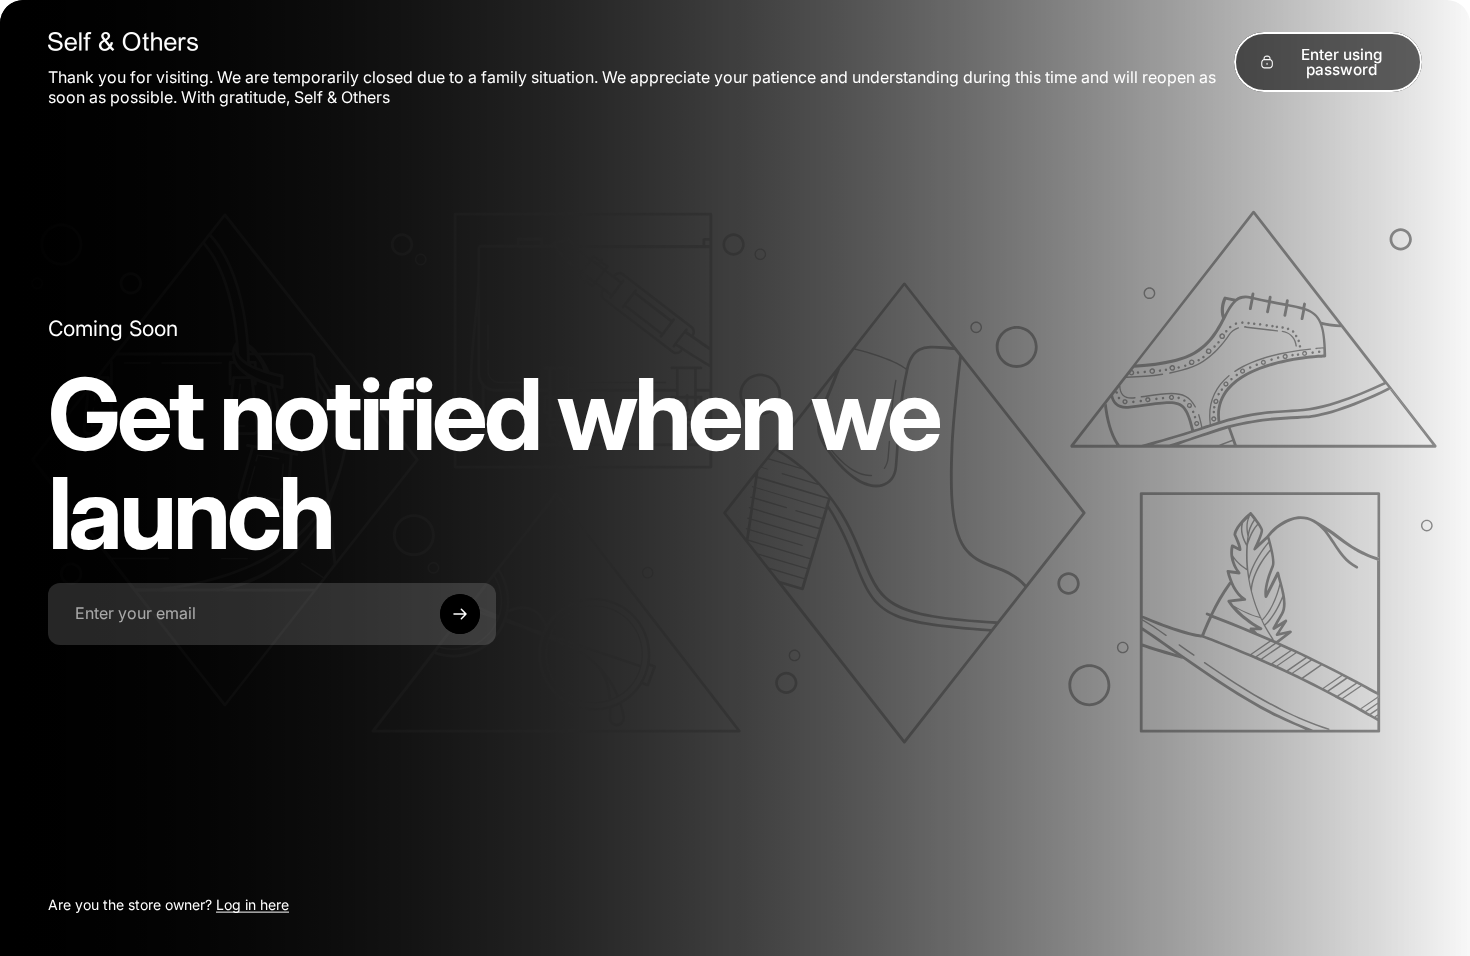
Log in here (252, 904)
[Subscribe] (460, 614)
